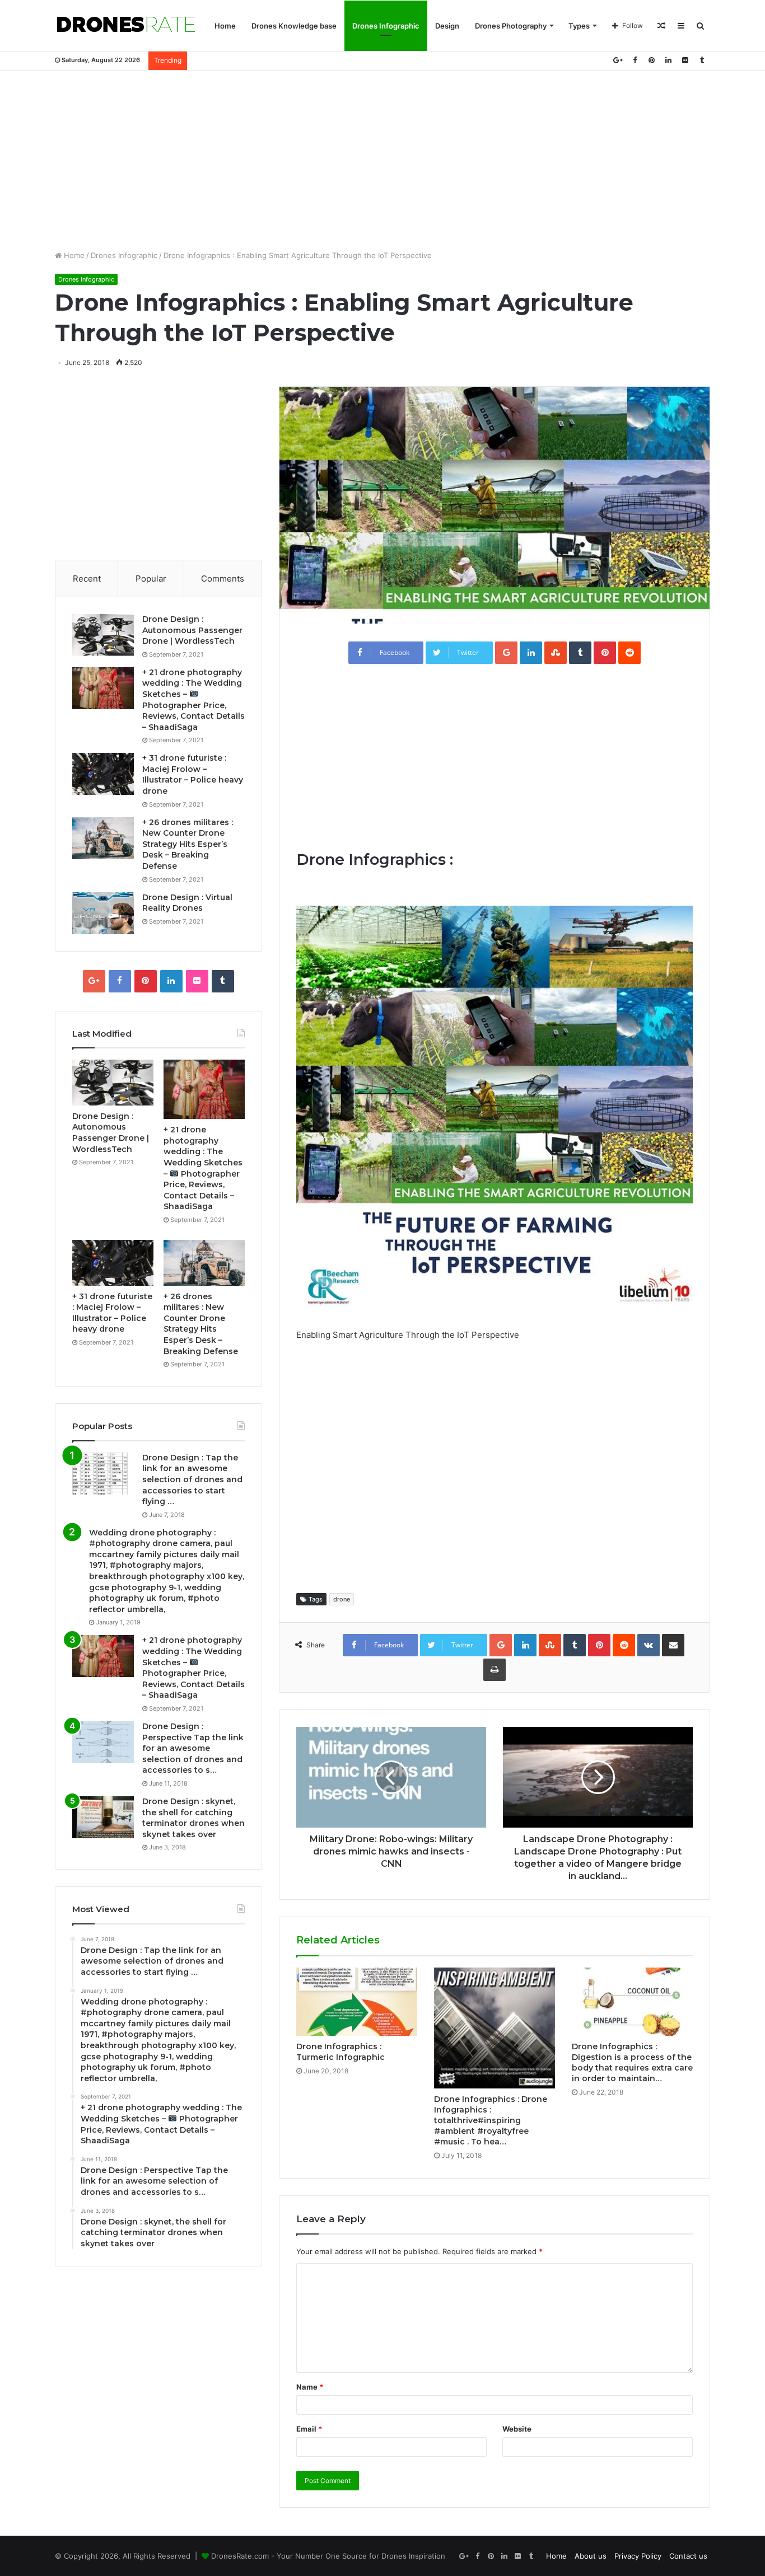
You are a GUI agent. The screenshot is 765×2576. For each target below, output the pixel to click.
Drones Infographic (386, 26)
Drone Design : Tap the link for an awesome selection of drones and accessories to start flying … (192, 1479)
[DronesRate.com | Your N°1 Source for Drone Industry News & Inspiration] (126, 26)
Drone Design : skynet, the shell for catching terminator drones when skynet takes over (193, 1818)
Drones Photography (511, 26)
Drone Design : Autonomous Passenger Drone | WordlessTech (192, 630)
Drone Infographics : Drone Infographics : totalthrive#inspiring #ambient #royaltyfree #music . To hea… (491, 2120)
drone (342, 1599)
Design (447, 26)
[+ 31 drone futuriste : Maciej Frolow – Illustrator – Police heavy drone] (103, 774)
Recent (87, 579)
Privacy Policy (638, 2556)
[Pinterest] (651, 60)
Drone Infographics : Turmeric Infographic (340, 2052)
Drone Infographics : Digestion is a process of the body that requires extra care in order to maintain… (632, 2062)
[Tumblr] (702, 60)
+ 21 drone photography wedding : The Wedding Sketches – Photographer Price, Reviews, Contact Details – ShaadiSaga (193, 1668)
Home (225, 26)
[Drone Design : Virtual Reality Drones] (103, 913)
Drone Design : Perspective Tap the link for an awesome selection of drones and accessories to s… (193, 1748)
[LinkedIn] (668, 60)
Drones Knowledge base (294, 26)
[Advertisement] (382, 160)
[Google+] (618, 60)
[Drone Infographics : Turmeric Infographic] (357, 2002)
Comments (223, 579)
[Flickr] (685, 60)
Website (517, 2429)
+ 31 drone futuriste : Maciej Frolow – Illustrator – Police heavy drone (193, 774)
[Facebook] (635, 60)
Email (309, 2429)
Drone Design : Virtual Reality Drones (187, 903)
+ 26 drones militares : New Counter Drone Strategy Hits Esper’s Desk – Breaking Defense (188, 844)
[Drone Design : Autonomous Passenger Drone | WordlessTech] (103, 635)
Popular (151, 579)
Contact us (688, 2556)
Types (579, 26)
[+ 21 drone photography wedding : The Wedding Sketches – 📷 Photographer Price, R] (103, 688)
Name (310, 2387)
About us (591, 2556)
